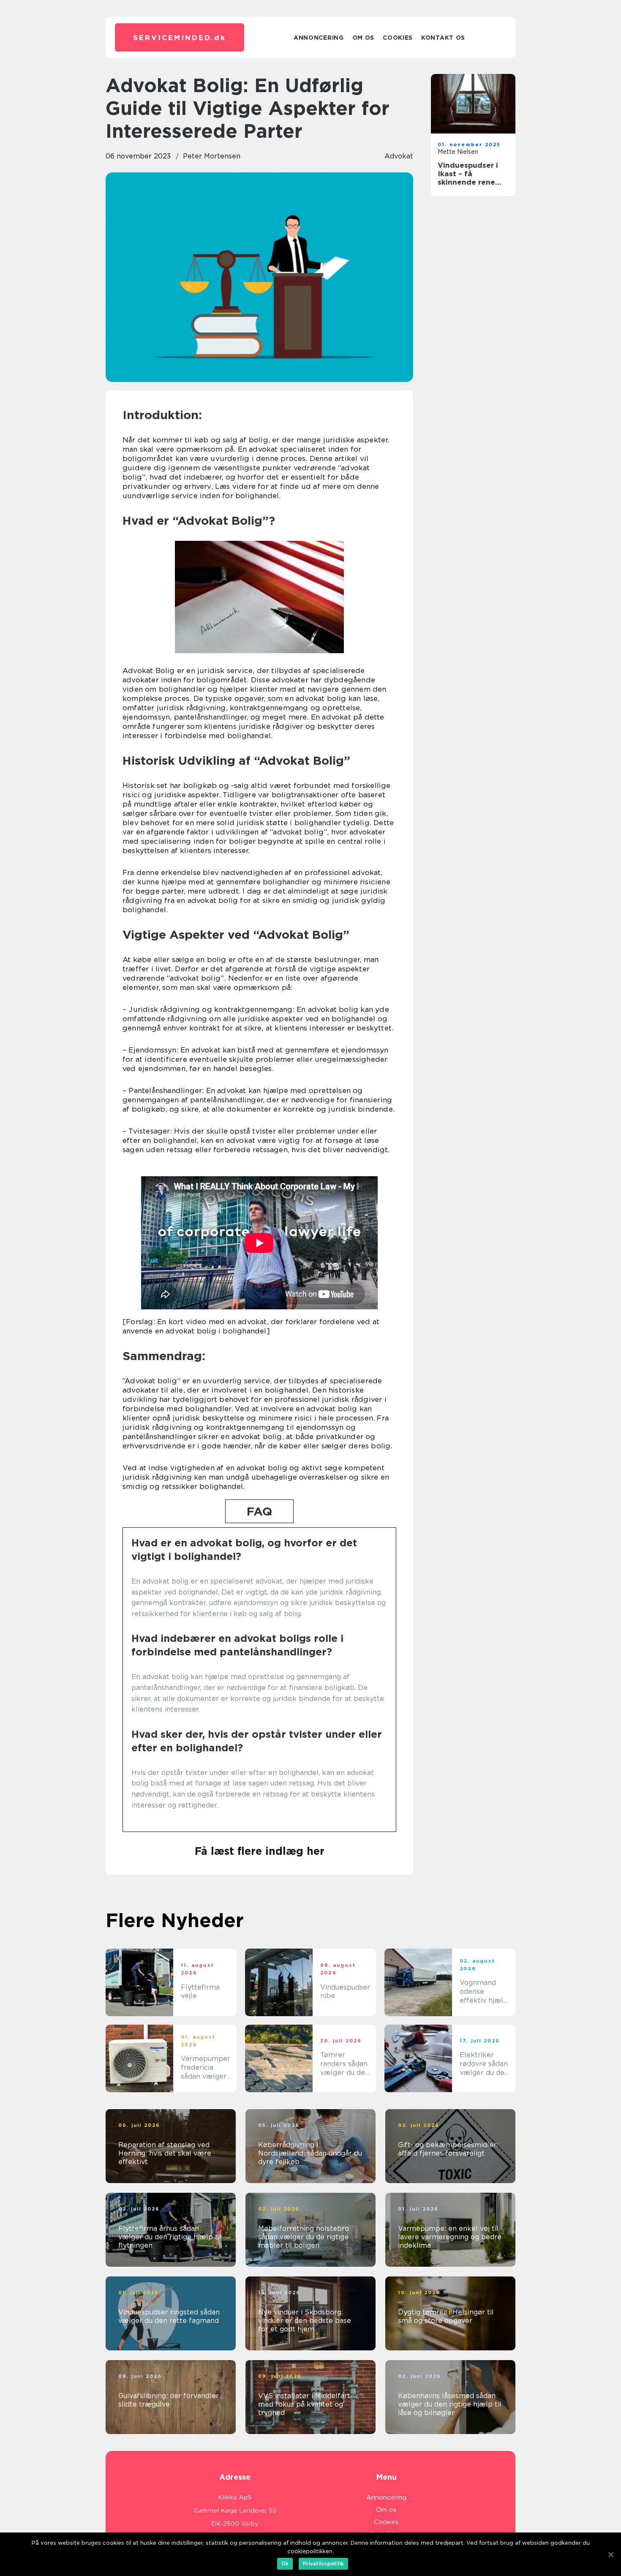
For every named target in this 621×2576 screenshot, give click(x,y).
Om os (364, 38)
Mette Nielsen (458, 152)
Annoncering (319, 38)
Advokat (399, 156)
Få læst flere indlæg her (260, 1851)
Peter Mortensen (212, 156)
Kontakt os (443, 38)
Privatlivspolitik (323, 2564)
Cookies (398, 38)
